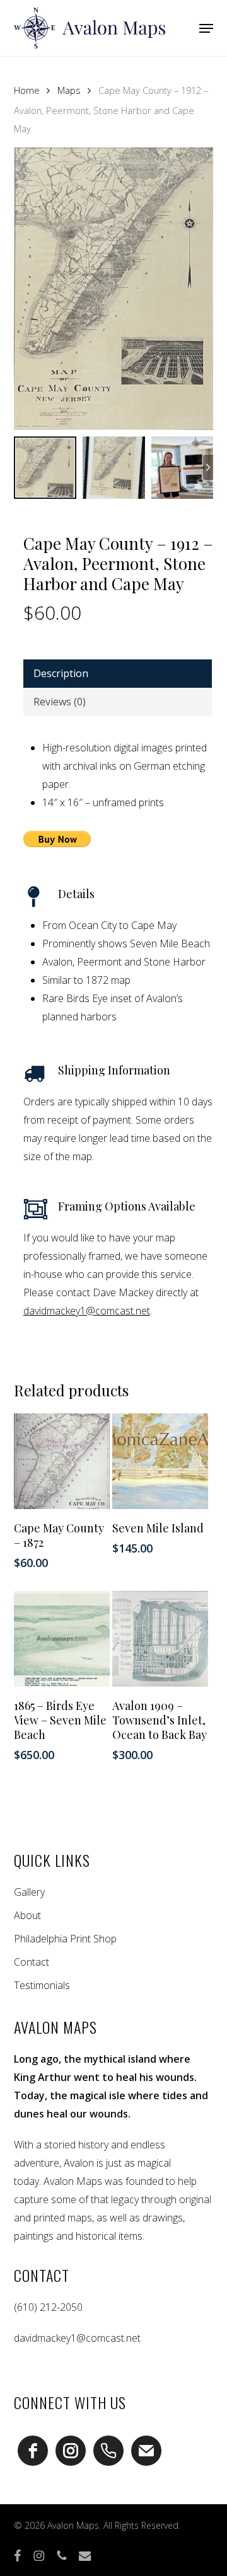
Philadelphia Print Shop (65, 1939)
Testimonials (42, 1985)
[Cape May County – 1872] (62, 1461)
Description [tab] (61, 673)
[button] (206, 28)
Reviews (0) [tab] (60, 702)
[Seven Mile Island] (160, 1461)
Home (27, 90)
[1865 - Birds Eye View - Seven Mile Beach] (62, 1639)
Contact (32, 1962)
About (27, 1915)
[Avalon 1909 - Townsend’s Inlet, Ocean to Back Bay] (160, 1639)
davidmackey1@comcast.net (87, 1311)
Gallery (29, 1892)
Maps (69, 90)
